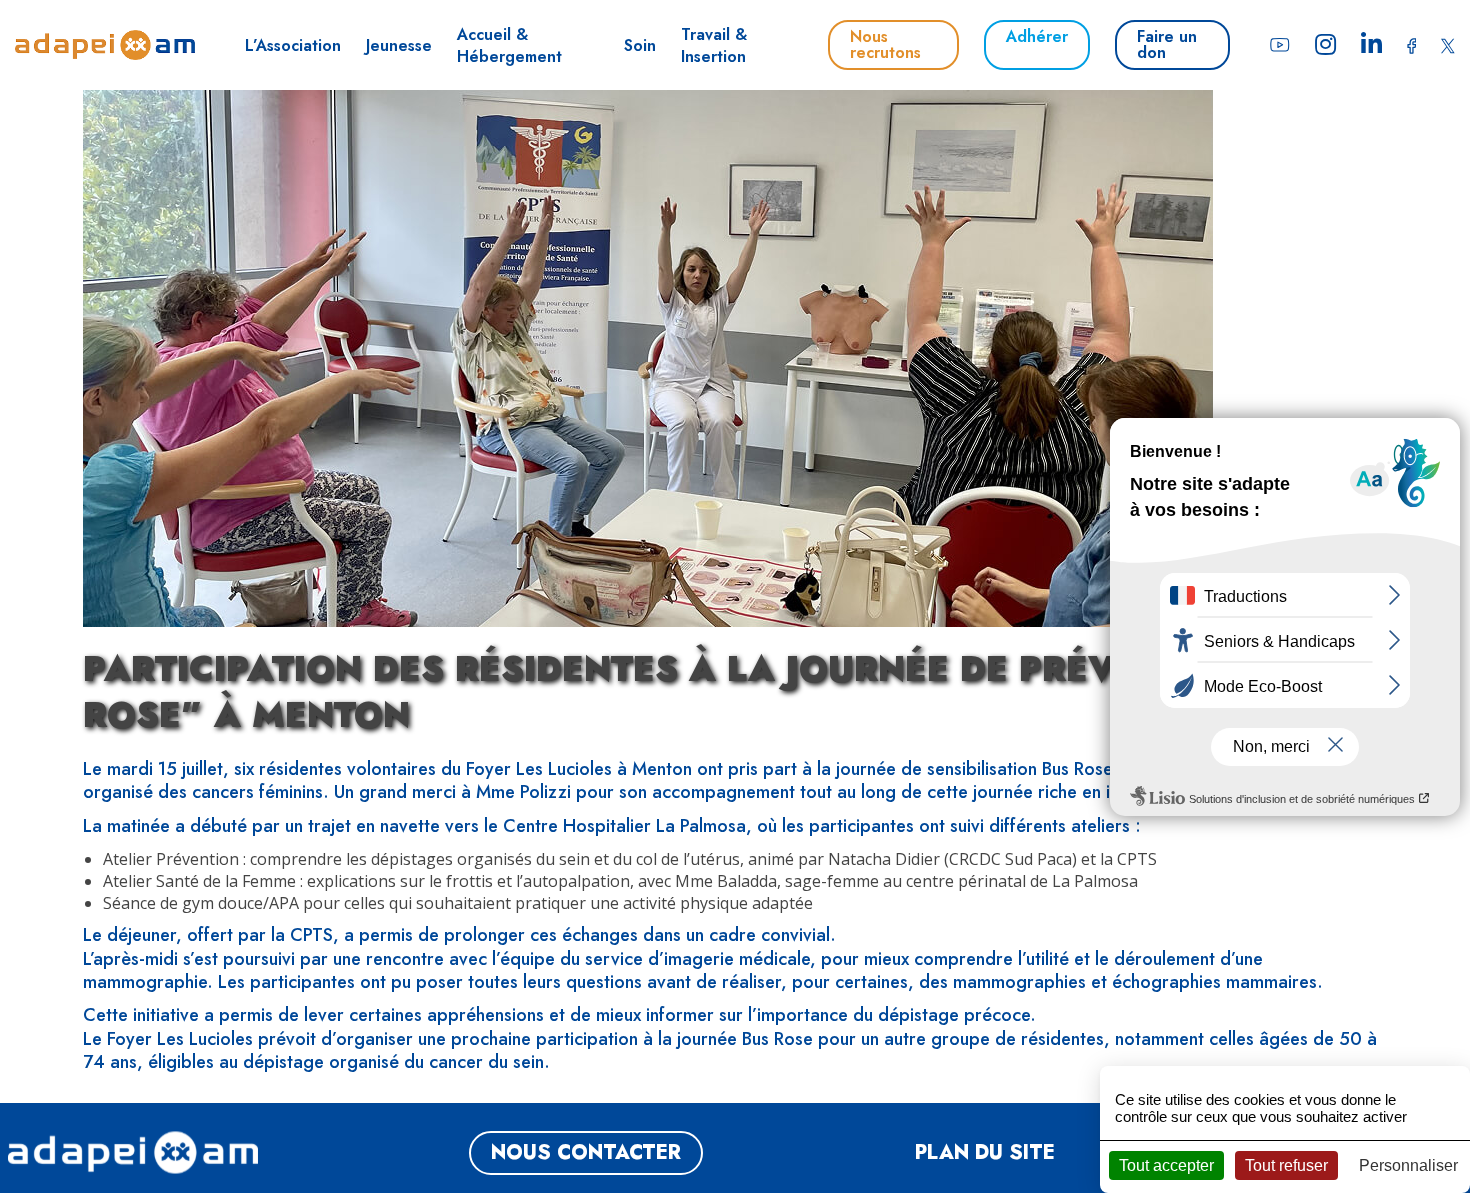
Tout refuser (1286, 1165)
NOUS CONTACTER (586, 1152)
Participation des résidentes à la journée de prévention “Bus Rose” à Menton (722, 692)
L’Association (293, 45)
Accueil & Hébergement (509, 45)
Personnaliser (1408, 1165)
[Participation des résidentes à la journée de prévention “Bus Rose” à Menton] (648, 616)
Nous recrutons (885, 44)
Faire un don (1167, 44)
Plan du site (985, 1152)
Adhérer (1037, 36)
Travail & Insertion (714, 45)
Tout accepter (1166, 1165)
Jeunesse (399, 45)
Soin (640, 45)
